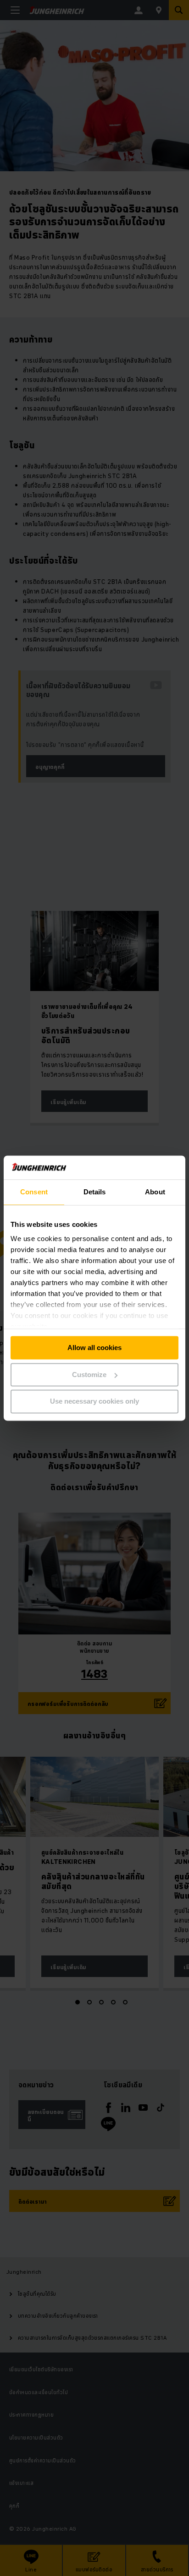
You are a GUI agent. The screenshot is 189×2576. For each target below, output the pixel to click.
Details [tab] (95, 1192)
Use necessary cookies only (94, 1402)
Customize (89, 1375)
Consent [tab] (34, 1192)
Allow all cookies (94, 1348)
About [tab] (155, 1192)
